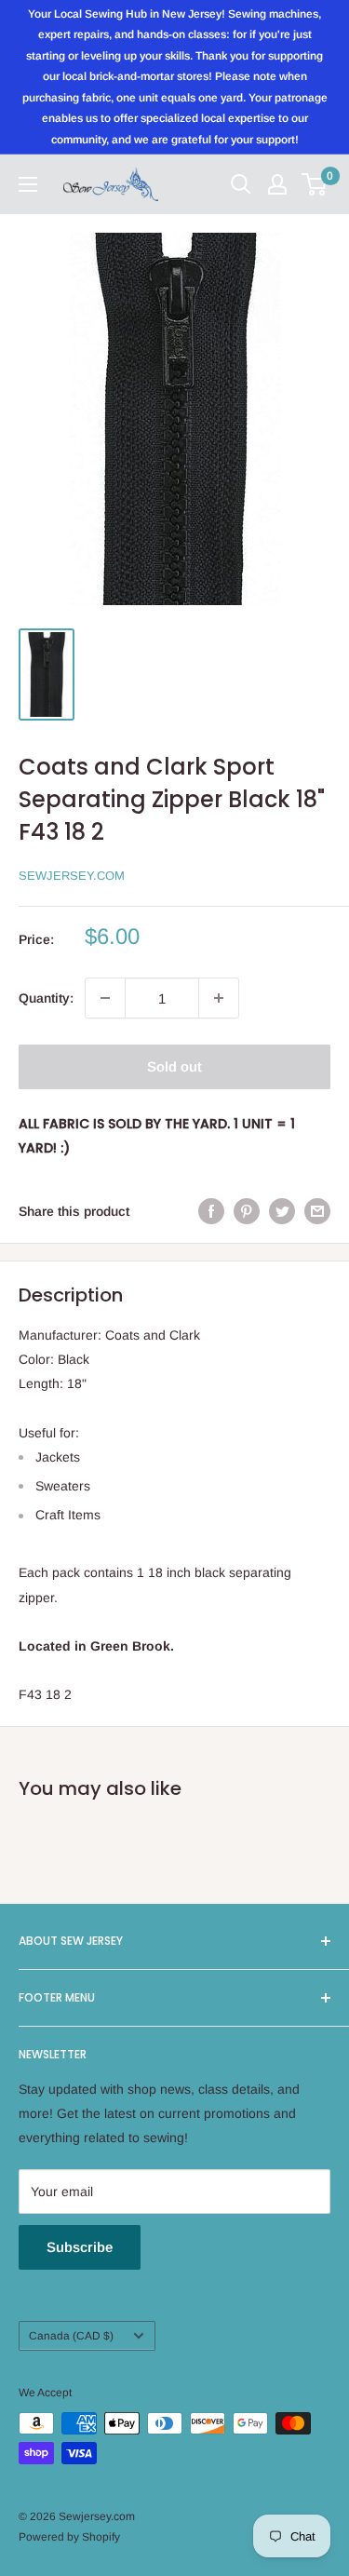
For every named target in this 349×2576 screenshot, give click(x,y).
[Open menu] (28, 184)
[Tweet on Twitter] (282, 1211)
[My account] (277, 184)
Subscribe (80, 2247)
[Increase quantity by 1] (219, 998)
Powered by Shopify (69, 2537)
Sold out (174, 1066)
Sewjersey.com (72, 876)
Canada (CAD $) (71, 2336)
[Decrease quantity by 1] (105, 998)
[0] (315, 184)
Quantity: (46, 998)
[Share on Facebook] (211, 1211)
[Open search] (241, 184)
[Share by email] (317, 1211)
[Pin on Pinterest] (247, 1211)
